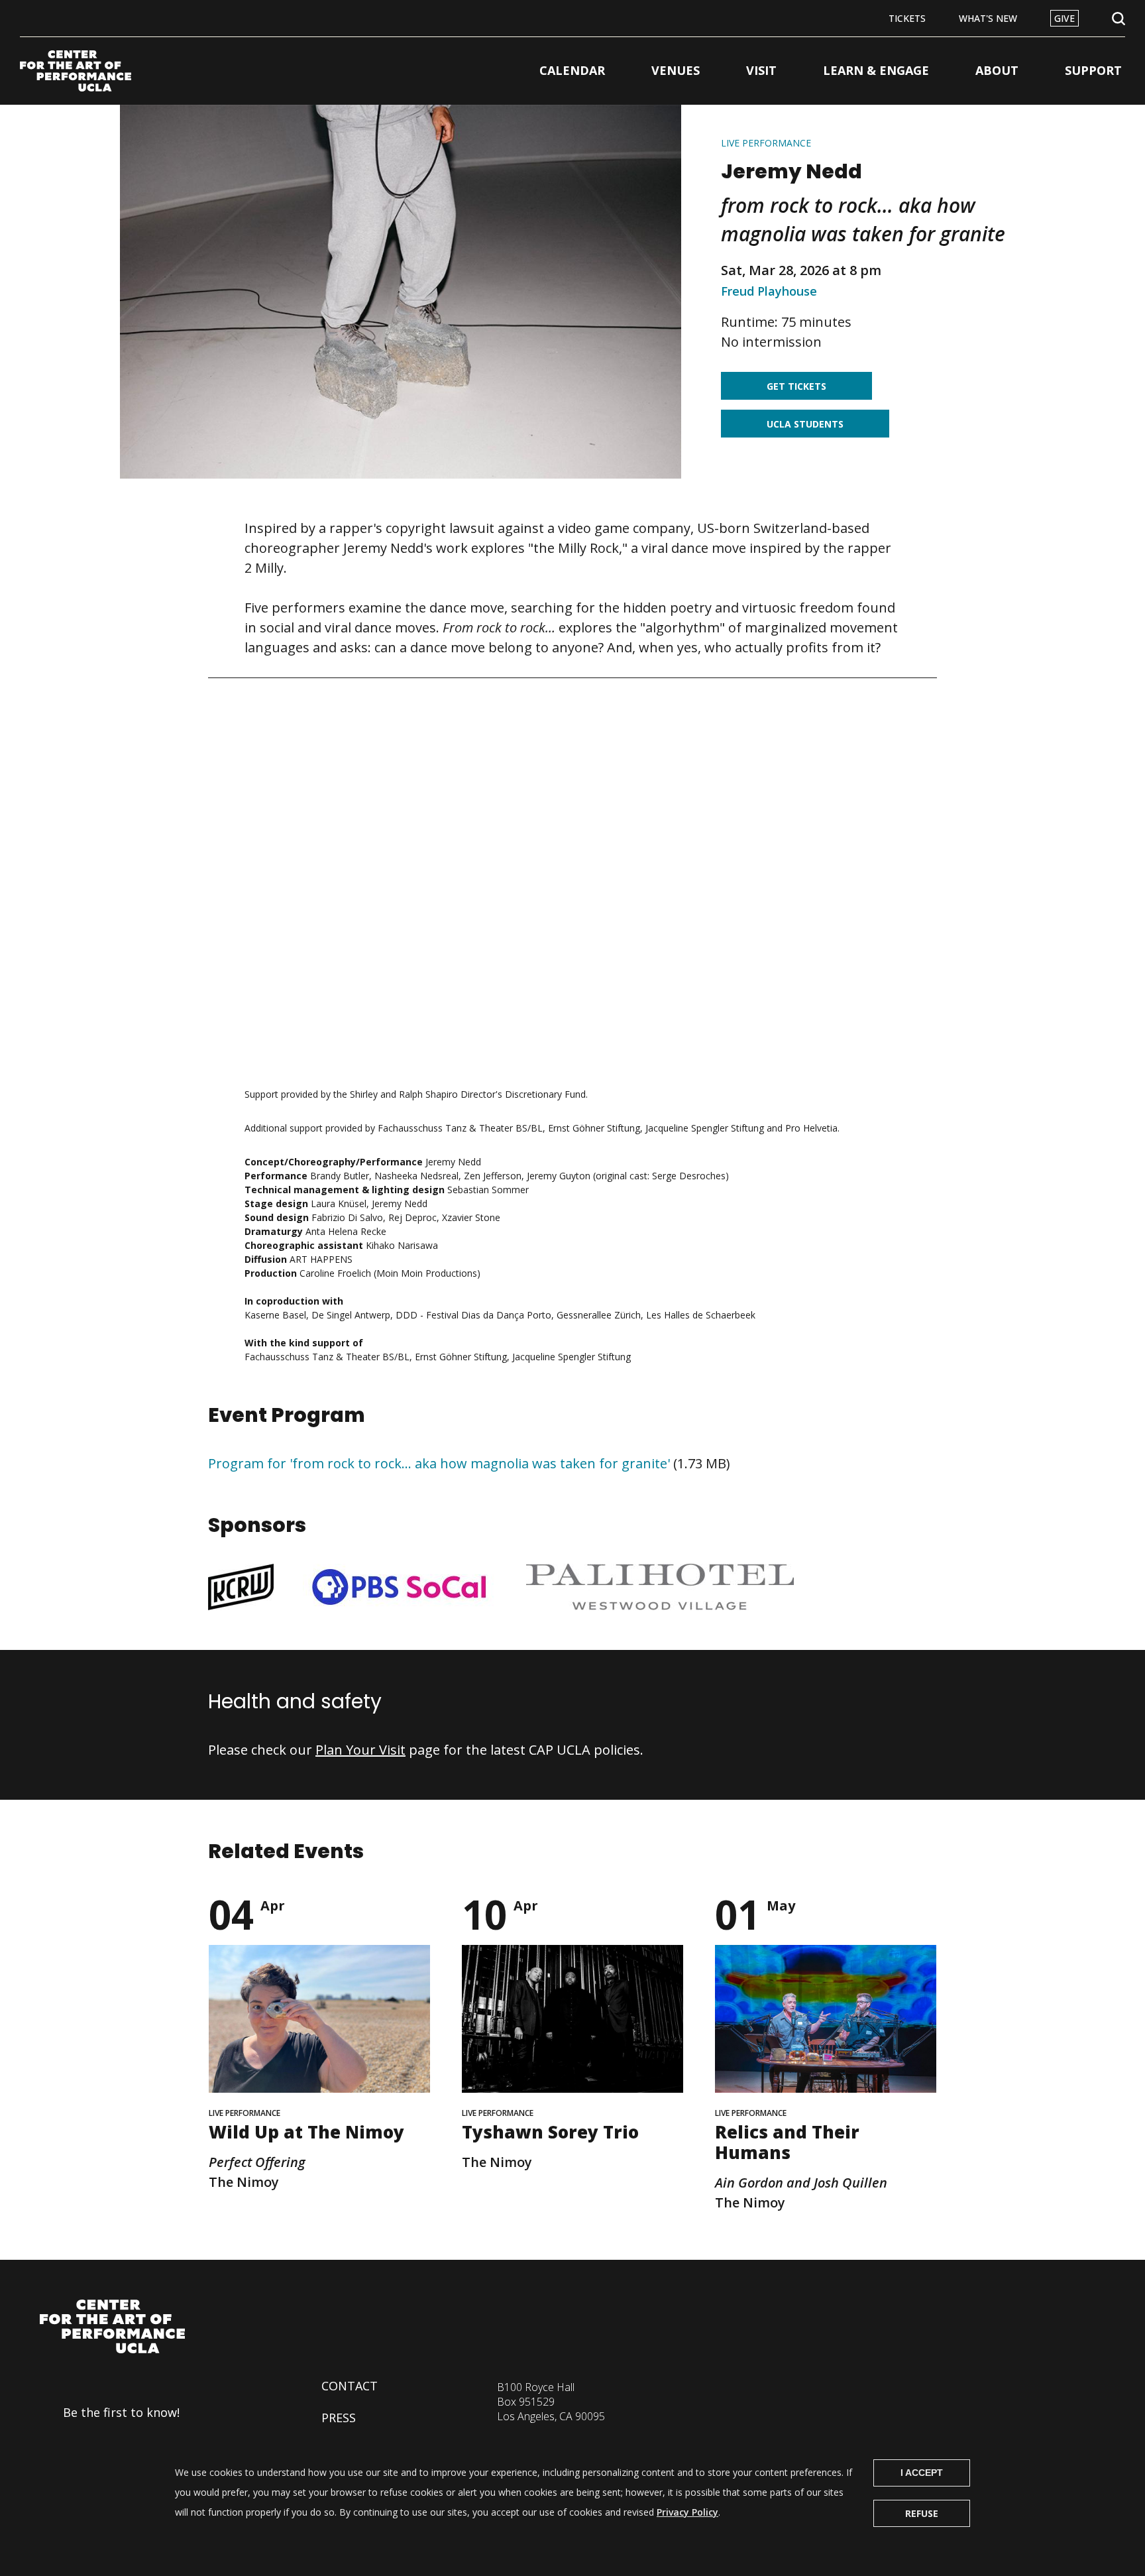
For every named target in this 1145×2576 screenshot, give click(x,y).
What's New (988, 18)
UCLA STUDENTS (805, 424)
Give (1064, 18)
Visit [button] (761, 70)
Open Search (1118, 19)
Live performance (766, 143)
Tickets (907, 18)
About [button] (997, 70)
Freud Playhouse (769, 291)
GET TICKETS (796, 386)
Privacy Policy (687, 2512)
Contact (350, 2386)
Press (339, 2418)
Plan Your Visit (360, 1750)
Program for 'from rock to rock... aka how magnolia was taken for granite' (439, 1463)
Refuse (922, 2513)
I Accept (922, 2473)
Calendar (572, 70)
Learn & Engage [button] (876, 70)
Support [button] (1093, 70)
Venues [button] (676, 70)
